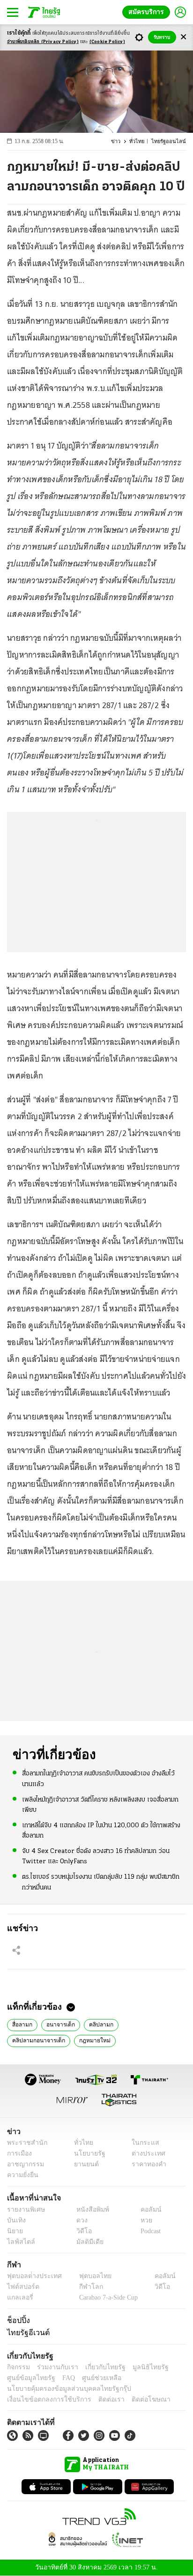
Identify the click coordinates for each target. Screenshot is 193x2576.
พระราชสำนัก (24, 2143)
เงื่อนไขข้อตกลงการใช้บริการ (44, 2399)
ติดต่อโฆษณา (135, 2399)
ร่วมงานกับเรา (54, 2367)
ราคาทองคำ (146, 2164)
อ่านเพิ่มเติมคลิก (43, 42)
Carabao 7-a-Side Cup (106, 2297)
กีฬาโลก (83, 2287)
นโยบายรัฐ (86, 2153)
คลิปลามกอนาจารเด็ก (147, 2024)
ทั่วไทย (141, 141)
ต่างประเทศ (145, 2153)
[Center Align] (183, 37)
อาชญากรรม (24, 2164)
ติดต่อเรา (99, 2399)
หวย (142, 2220)
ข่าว (121, 141)
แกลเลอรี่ (19, 2297)
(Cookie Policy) (107, 42)
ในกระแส (142, 2143)
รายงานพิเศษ (24, 2210)
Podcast (149, 2231)
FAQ (62, 2378)
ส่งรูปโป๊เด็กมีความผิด (78, 2040)
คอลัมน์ (146, 2210)
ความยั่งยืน (22, 2175)
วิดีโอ (81, 2231)
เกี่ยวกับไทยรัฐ (98, 2367)
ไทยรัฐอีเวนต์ (26, 2332)
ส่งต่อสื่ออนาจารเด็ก (140, 2040)
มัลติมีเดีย (86, 2242)
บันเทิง (15, 2220)
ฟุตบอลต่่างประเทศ (31, 2276)
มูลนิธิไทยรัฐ (140, 2367)
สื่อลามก (22, 2024)
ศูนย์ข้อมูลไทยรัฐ (28, 2378)
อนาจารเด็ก (59, 2024)
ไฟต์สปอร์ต (21, 2287)
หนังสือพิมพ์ (89, 2210)
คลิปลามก (97, 2024)
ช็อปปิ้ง (17, 2320)
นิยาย (14, 2231)
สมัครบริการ (148, 12)
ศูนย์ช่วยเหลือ (93, 2378)
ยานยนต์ (83, 2164)
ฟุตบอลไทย (87, 2276)
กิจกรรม (18, 2367)
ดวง (80, 2220)
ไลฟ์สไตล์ (19, 2242)
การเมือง (19, 2153)
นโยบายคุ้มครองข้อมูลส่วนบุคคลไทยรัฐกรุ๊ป (62, 2389)
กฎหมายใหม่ (26, 2040)
